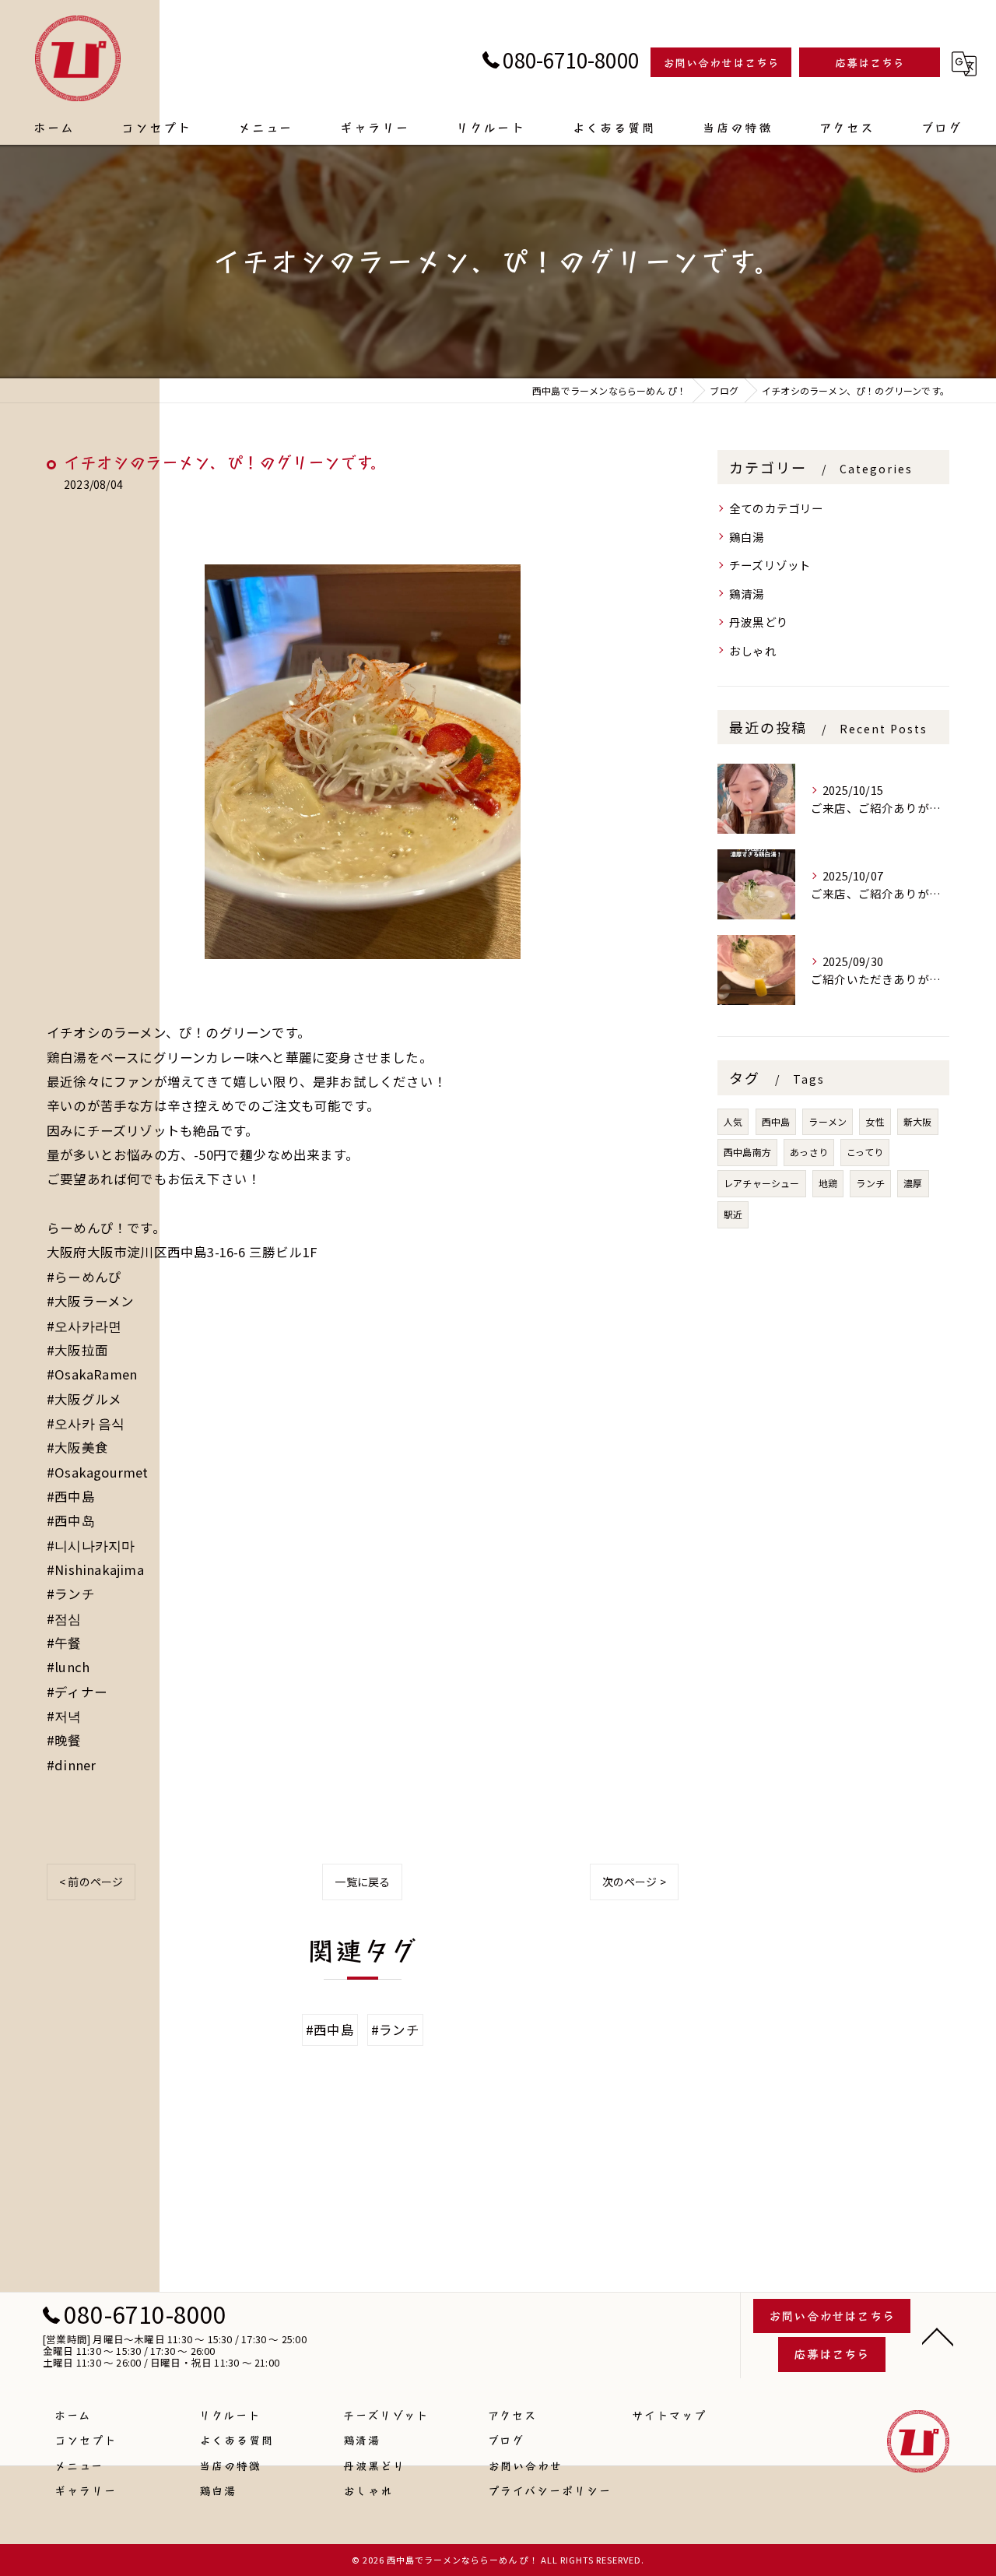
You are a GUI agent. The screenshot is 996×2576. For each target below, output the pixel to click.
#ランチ (395, 2030)
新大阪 (918, 1121)
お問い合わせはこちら (721, 62)
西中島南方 (747, 1152)
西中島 (776, 1121)
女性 (875, 1121)
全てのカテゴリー (777, 508)
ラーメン (828, 1121)
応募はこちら (870, 62)
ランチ (870, 1183)
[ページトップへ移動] (938, 2335)
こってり (865, 1152)
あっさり (809, 1152)
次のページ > (634, 1882)
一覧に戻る (362, 1882)
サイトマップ (669, 2415)
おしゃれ (753, 650)
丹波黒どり (759, 622)
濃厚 (913, 1183)
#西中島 (330, 2030)
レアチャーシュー (762, 1183)
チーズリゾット (770, 565)
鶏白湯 (747, 537)
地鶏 (828, 1183)
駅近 (733, 1214)
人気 (733, 1121)
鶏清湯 (747, 594)
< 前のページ (91, 1882)
